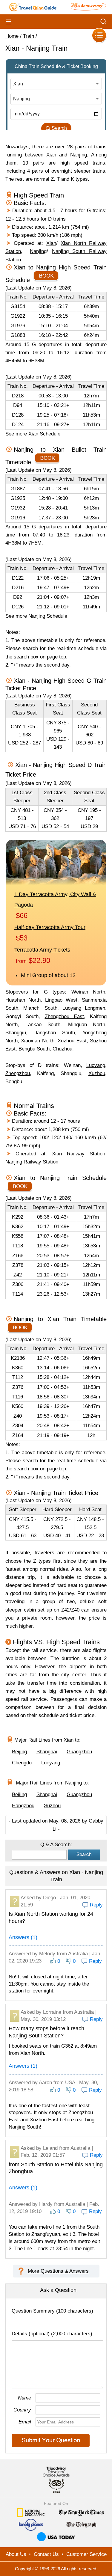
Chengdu (22, 1763)
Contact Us (46, 2554)
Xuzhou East (72, 1041)
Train (29, 36)
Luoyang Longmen (84, 1008)
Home (12, 36)
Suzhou (52, 1806)
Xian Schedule (44, 434)
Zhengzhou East (64, 1016)
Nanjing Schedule (48, 616)
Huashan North (23, 1000)
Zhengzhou (18, 1073)
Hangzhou (23, 1806)
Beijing (19, 1752)
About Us (16, 2554)
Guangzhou (79, 1752)
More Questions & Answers (58, 2271)
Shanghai (47, 1752)
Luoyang (96, 1065)
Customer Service (86, 2554)
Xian (51, 243)
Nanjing (38, 251)
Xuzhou (97, 1073)
